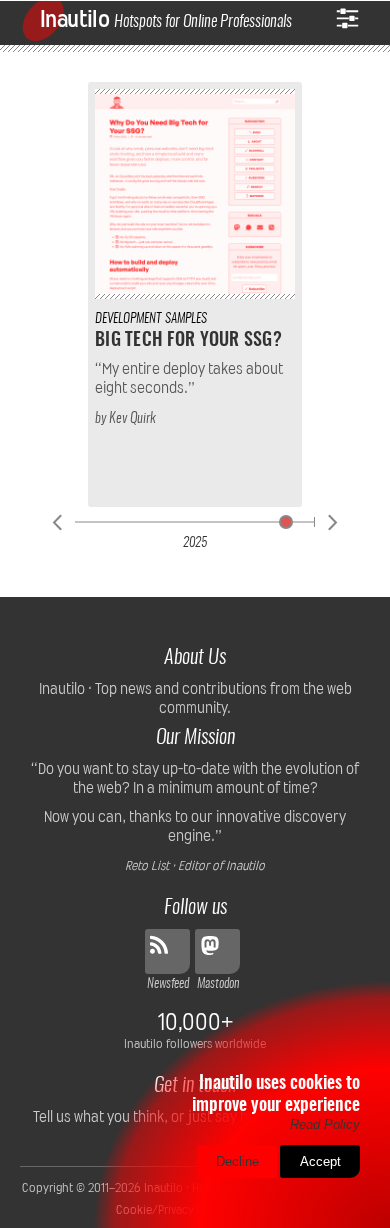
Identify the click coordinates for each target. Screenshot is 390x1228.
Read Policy (325, 1124)
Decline (237, 1161)
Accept (320, 1161)
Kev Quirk (132, 419)
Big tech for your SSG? (188, 341)
